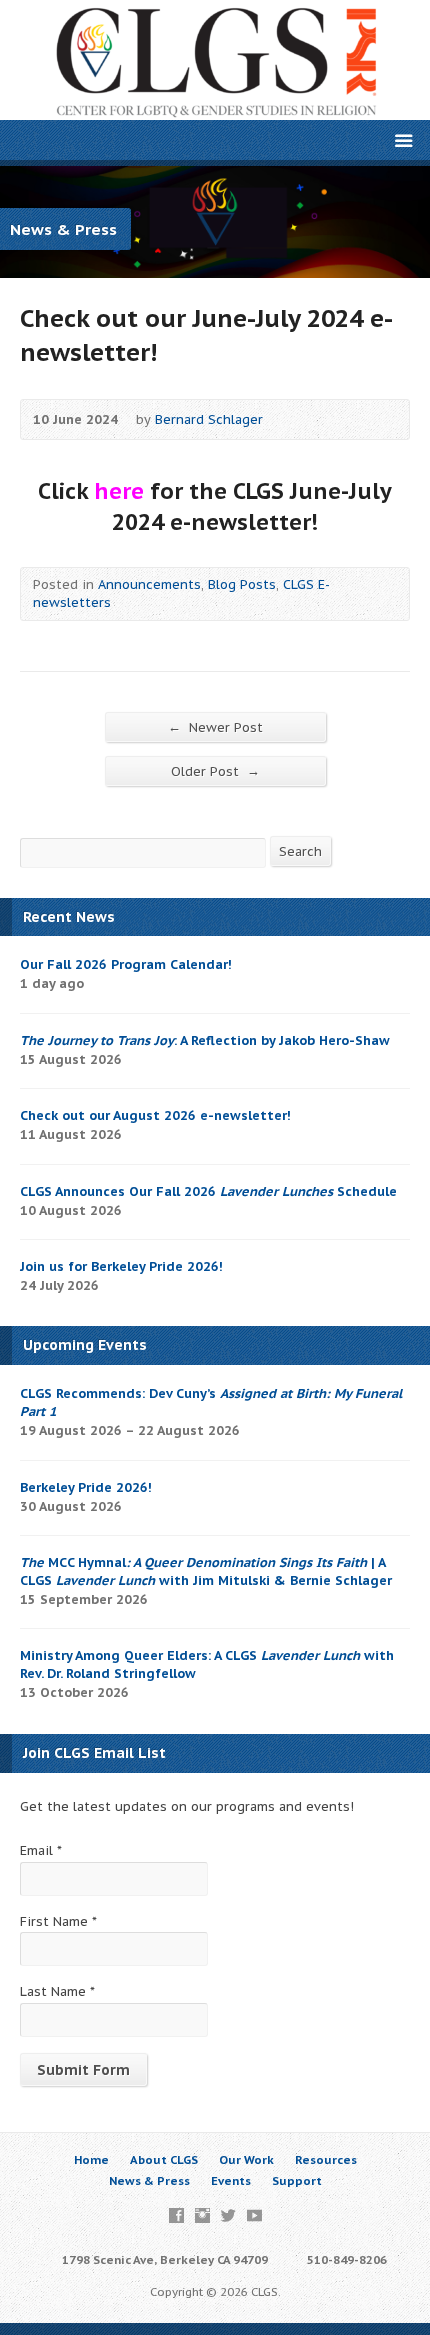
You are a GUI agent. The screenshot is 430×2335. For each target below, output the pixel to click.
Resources (326, 2159)
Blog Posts (242, 584)
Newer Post (215, 727)
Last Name (57, 1991)
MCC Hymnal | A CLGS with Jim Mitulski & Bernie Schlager (206, 1571)
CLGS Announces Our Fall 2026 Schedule (208, 1191)
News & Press (149, 2180)
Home (91, 2159)
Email (41, 1850)
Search (300, 851)
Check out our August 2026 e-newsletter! (155, 1115)
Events (231, 2180)
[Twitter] (228, 2215)
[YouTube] (254, 2215)
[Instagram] (202, 2215)
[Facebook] (176, 2215)
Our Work (246, 2159)
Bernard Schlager (209, 419)
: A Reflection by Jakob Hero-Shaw (205, 1040)
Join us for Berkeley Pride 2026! (121, 1266)
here (119, 491)
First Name (58, 1921)
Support (297, 2180)
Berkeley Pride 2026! (86, 1487)
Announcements (149, 584)
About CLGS (164, 2159)
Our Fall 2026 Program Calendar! (126, 964)
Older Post (215, 771)
